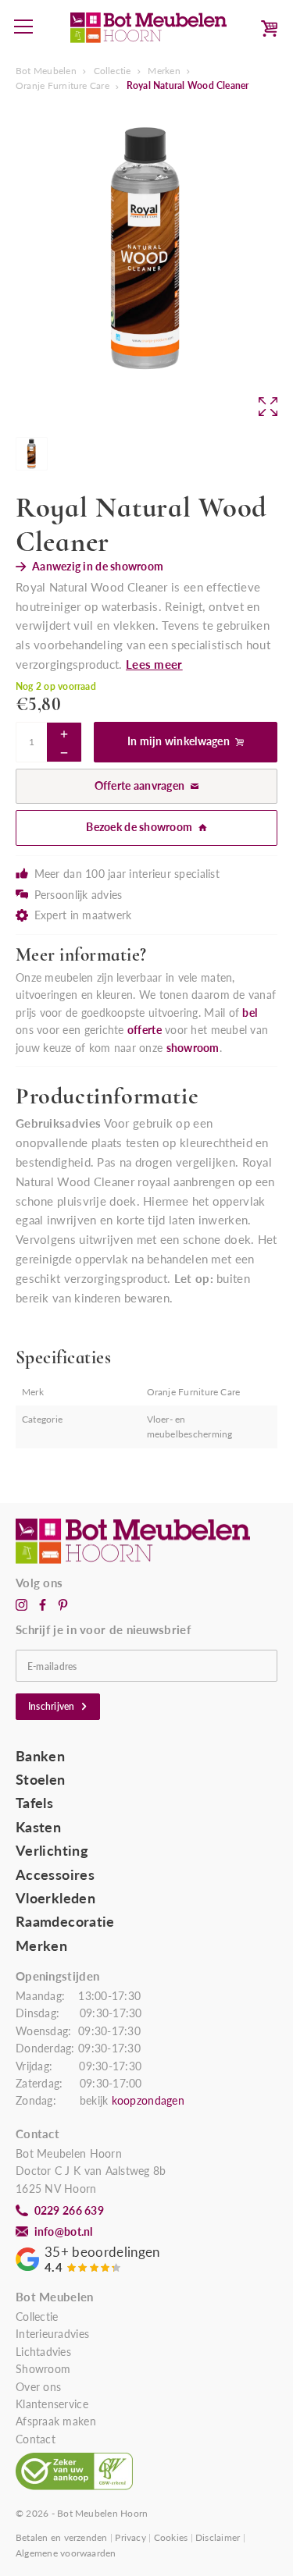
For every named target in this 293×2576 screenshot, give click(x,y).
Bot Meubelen (46, 71)
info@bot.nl (64, 2232)
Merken (164, 71)
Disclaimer (218, 2537)
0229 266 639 (69, 2211)
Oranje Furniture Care (63, 85)
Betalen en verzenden (62, 2537)
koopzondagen (148, 2101)
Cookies (171, 2537)
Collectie (113, 71)
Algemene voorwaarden (66, 2553)
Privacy (130, 2537)
